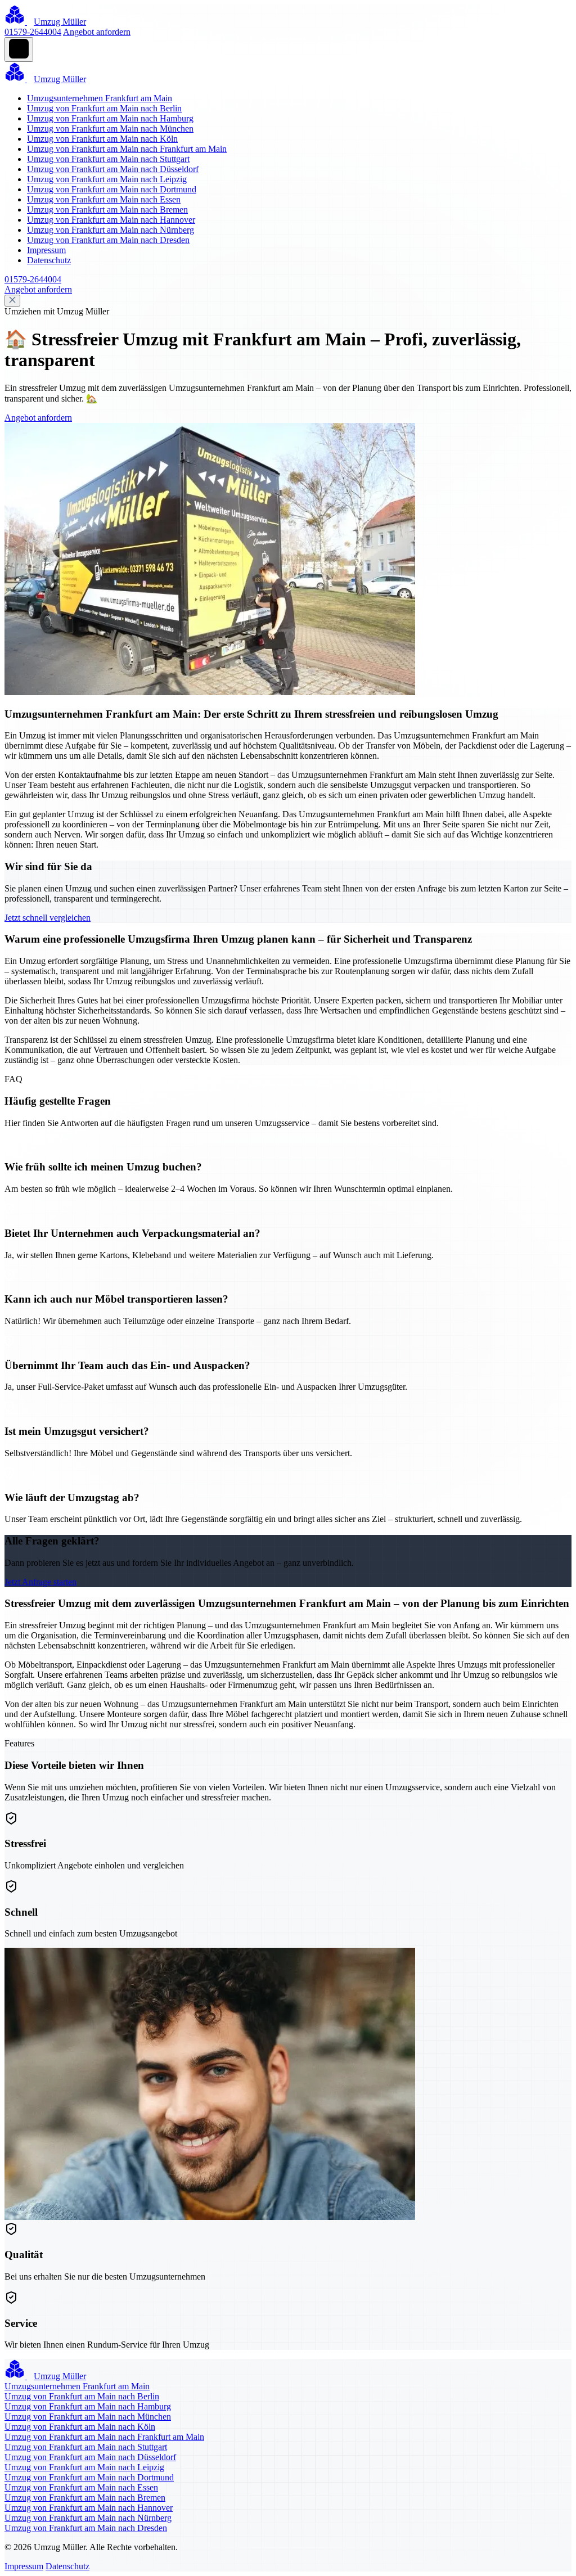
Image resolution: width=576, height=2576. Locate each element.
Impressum (46, 250)
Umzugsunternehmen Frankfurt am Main (100, 98)
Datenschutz (49, 260)
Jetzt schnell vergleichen (48, 918)
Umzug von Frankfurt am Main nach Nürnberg (111, 230)
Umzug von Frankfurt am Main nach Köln (102, 139)
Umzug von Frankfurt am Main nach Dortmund (112, 189)
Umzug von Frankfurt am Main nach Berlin (104, 108)
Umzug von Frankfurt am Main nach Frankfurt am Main (127, 149)
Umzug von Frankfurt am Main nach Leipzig (107, 179)
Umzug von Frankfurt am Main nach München (110, 129)
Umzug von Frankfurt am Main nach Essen (104, 199)
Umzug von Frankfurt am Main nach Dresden (108, 240)
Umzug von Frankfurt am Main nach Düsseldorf (113, 169)
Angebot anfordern (97, 32)
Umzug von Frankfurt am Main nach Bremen (107, 210)
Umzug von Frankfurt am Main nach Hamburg (110, 118)
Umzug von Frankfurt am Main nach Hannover (111, 220)
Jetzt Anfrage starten (40, 1582)
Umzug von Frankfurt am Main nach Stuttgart (108, 159)
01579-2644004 (33, 32)
